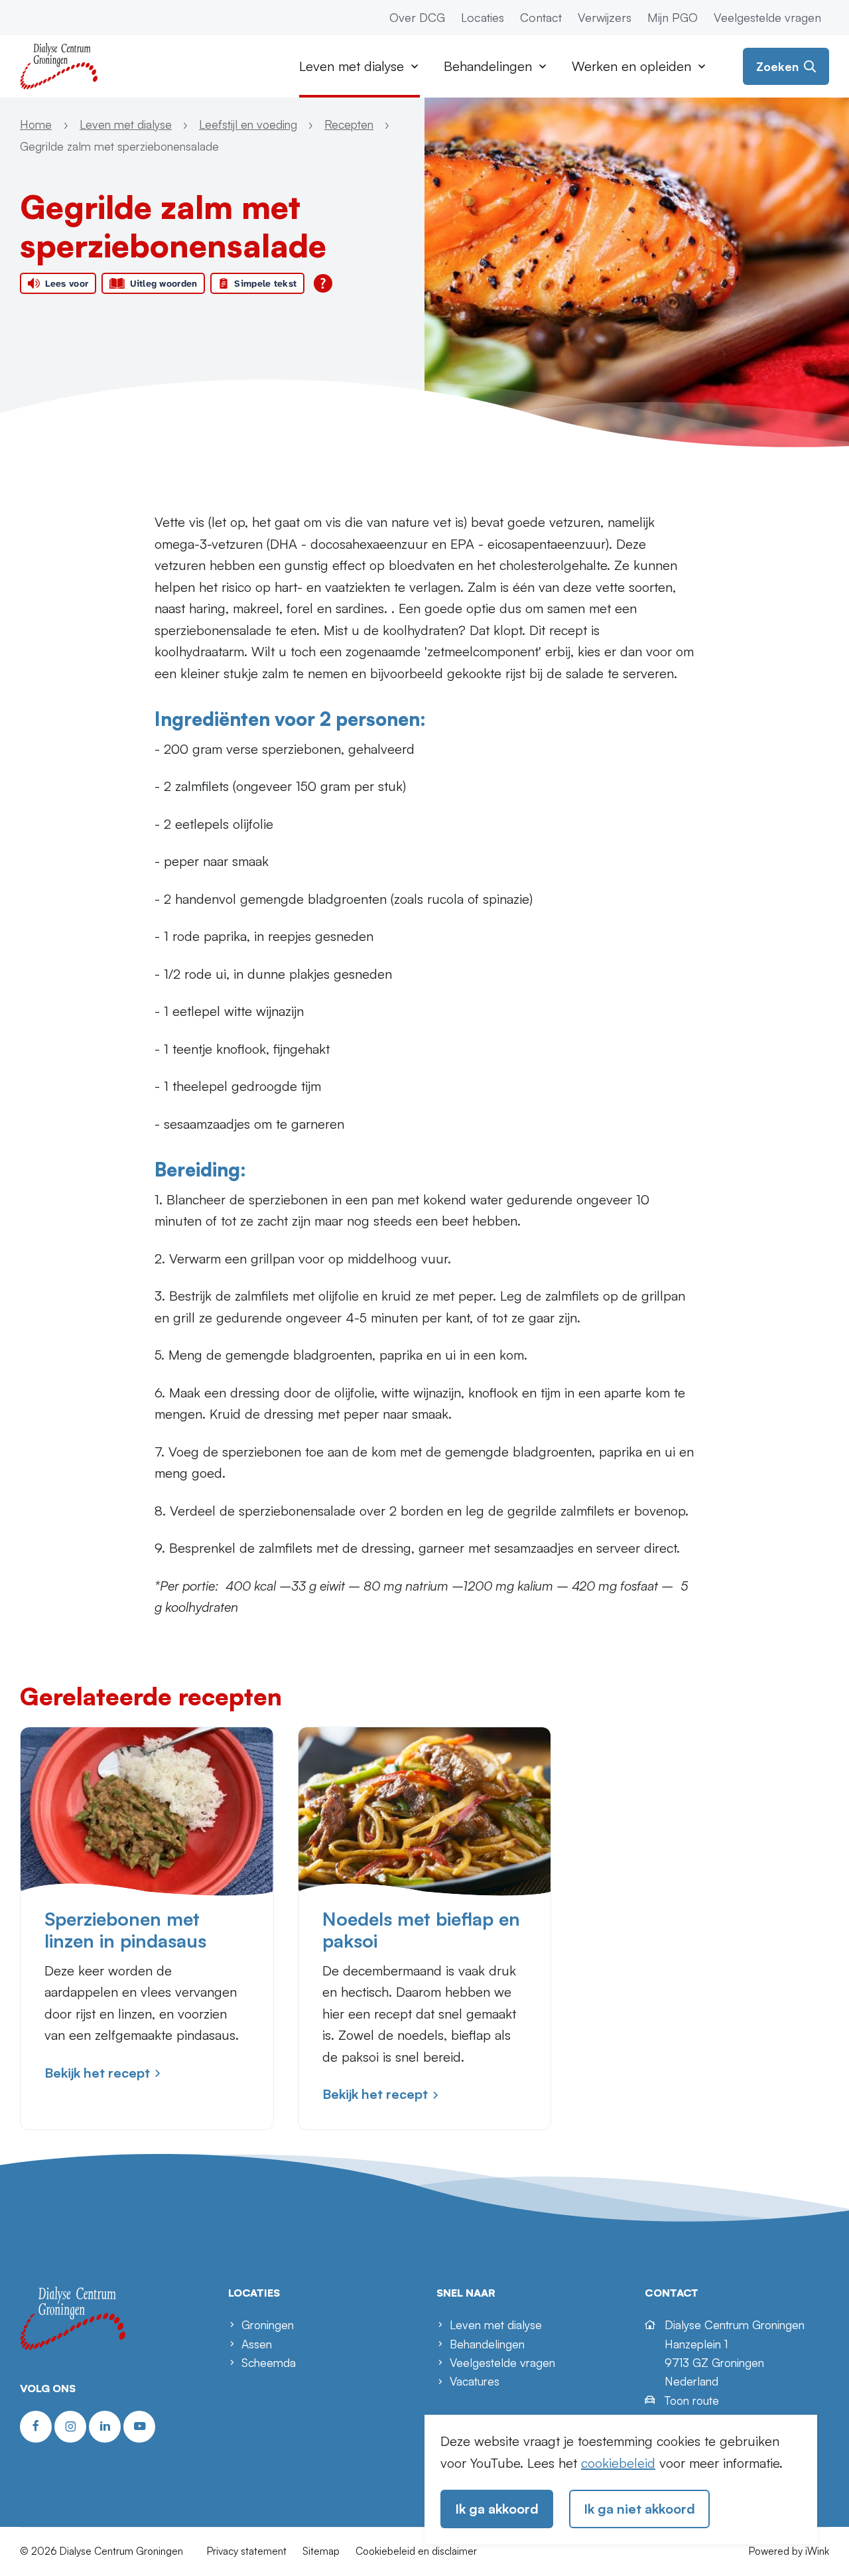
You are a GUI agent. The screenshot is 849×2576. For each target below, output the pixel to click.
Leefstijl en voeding (248, 124)
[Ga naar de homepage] (59, 65)
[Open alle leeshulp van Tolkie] (323, 283)
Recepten (349, 124)
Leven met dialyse (126, 124)
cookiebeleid (618, 2463)
